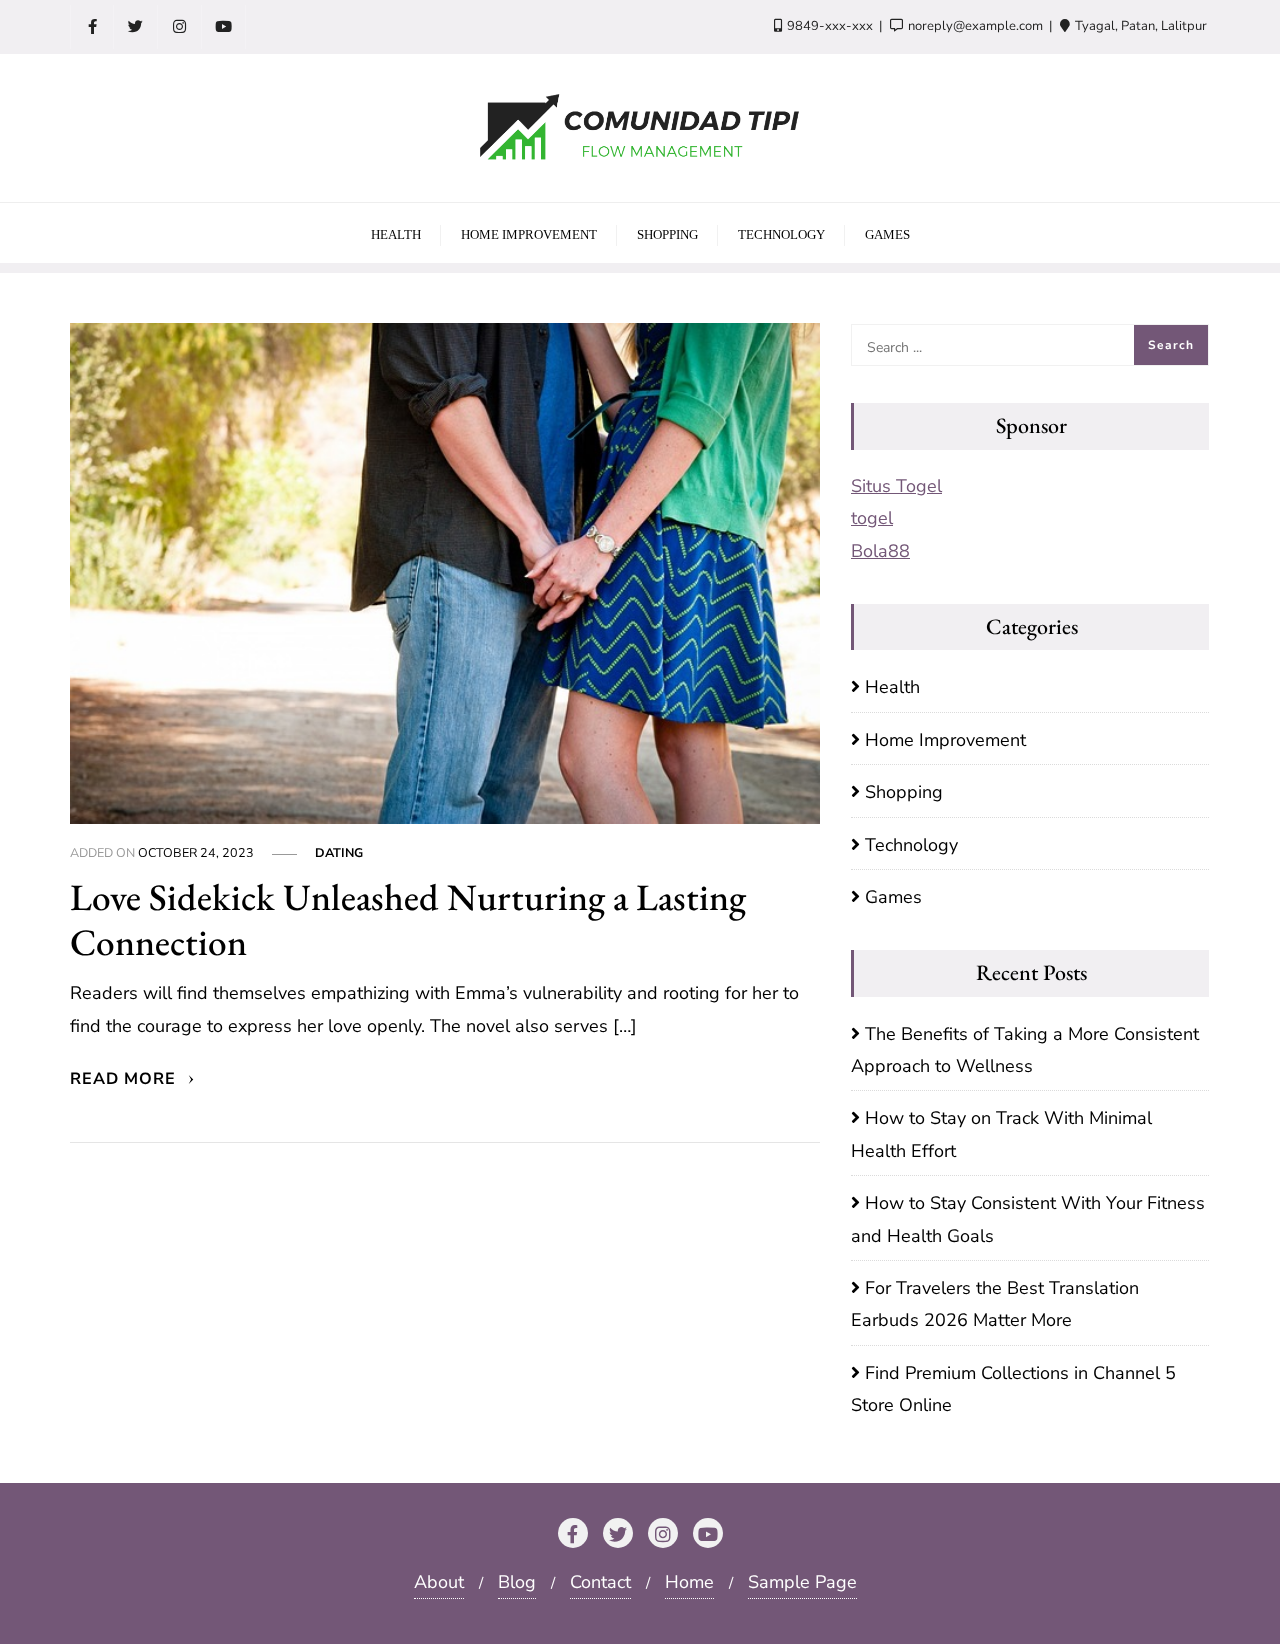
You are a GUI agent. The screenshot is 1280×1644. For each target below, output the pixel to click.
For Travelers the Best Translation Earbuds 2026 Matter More (995, 1304)
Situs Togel (896, 486)
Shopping (904, 792)
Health (892, 687)
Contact (600, 1582)
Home (689, 1582)
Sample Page (802, 1582)
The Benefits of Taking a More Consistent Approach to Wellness (1025, 1050)
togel (872, 518)
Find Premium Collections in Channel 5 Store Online (1013, 1389)
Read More (125, 1079)
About (439, 1582)
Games (893, 897)
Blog (517, 1582)
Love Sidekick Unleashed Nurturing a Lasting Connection (408, 919)
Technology (911, 845)
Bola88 (880, 551)
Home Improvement (945, 740)
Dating (339, 852)
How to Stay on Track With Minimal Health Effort (1001, 1134)
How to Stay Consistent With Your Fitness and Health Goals (1028, 1219)
